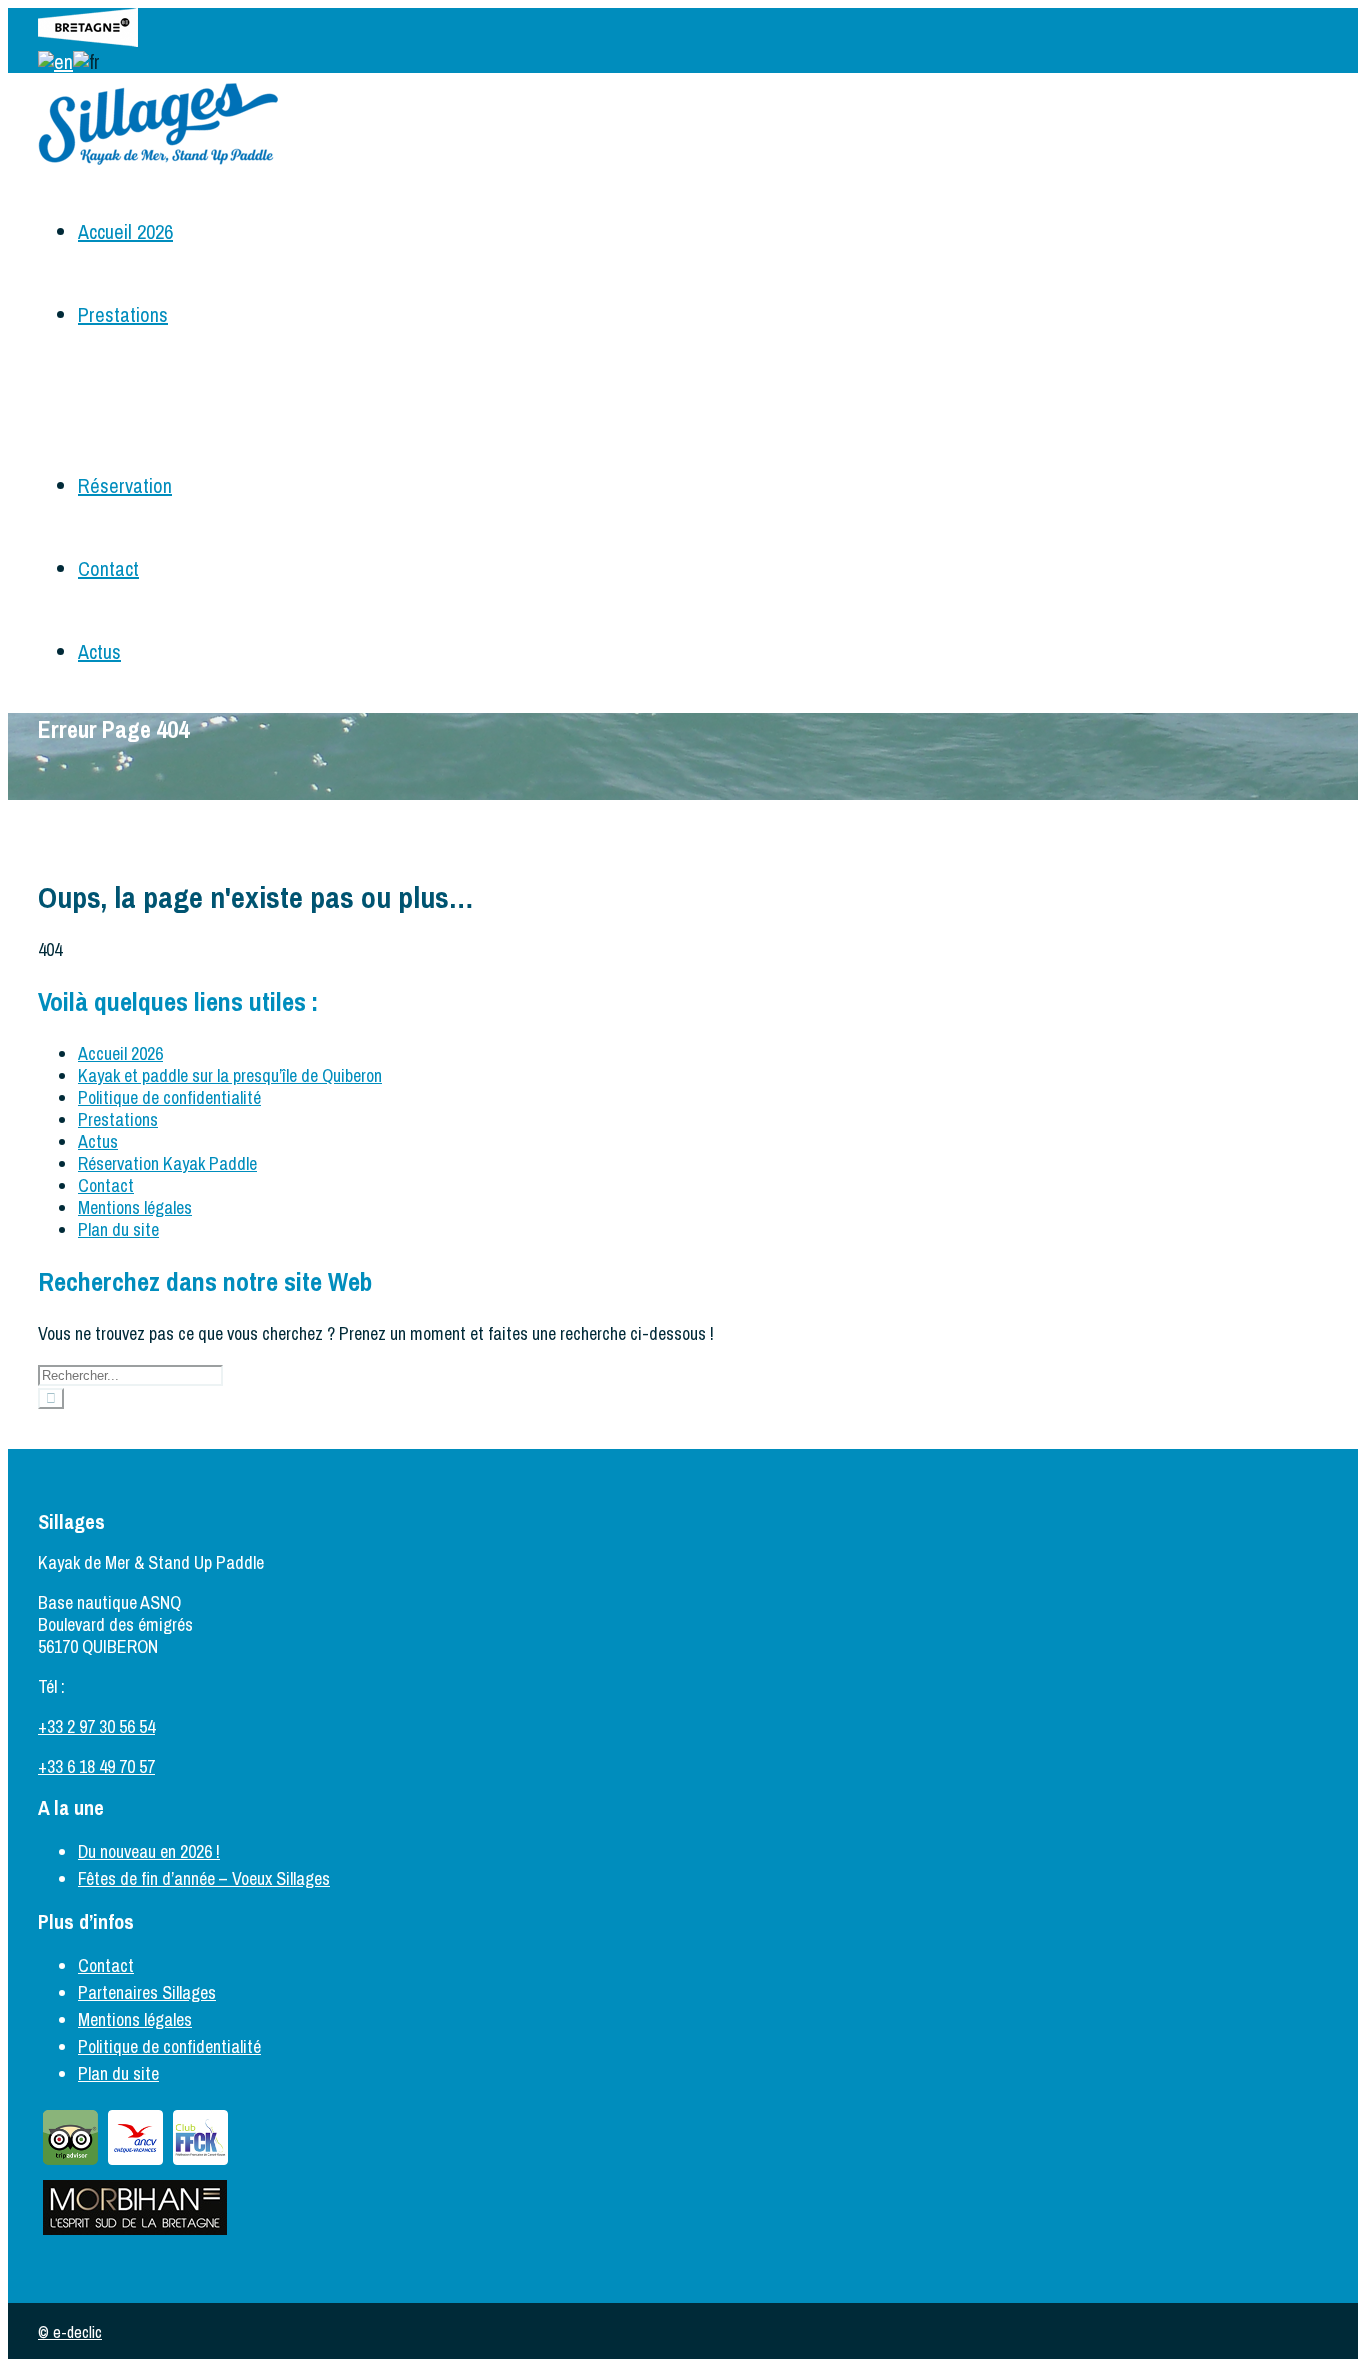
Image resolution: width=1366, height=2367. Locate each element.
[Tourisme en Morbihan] (135, 2233)
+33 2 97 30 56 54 (96, 1726)
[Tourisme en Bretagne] (88, 39)
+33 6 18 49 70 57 (96, 1766)
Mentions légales (135, 1207)
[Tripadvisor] (70, 2163)
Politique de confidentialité (169, 1097)
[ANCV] (135, 2163)
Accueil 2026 (125, 231)
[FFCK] (200, 2163)
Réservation (125, 485)
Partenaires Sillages (147, 1992)
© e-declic (70, 2332)
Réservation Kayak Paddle (167, 1163)
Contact (108, 568)
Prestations (123, 314)
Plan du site (118, 1229)
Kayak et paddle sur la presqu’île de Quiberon (230, 1075)
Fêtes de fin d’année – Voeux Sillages (204, 1878)
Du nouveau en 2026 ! (149, 1851)
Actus (99, 651)
